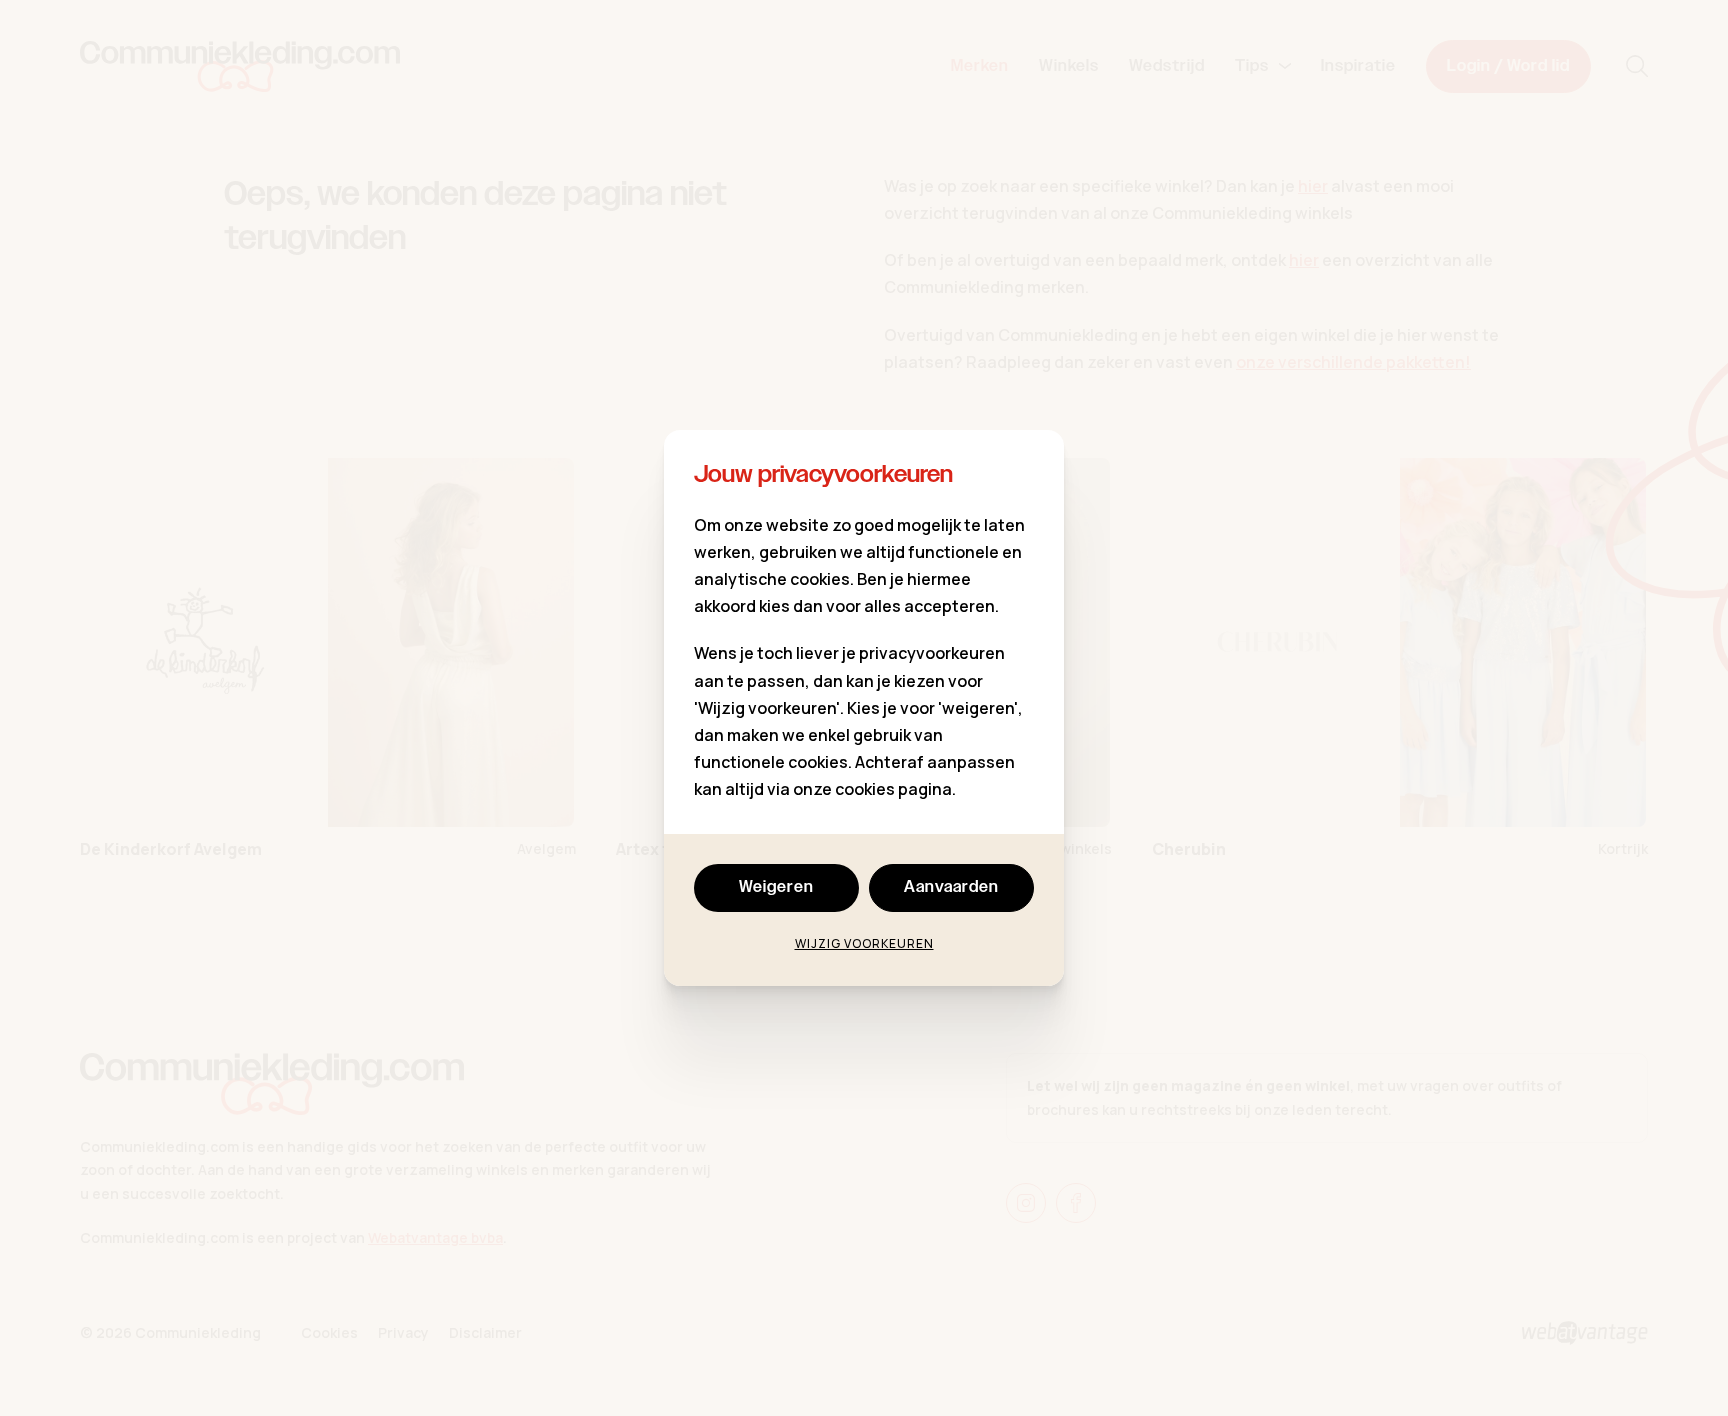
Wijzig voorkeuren (864, 943)
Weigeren (776, 887)
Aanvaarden (951, 887)
